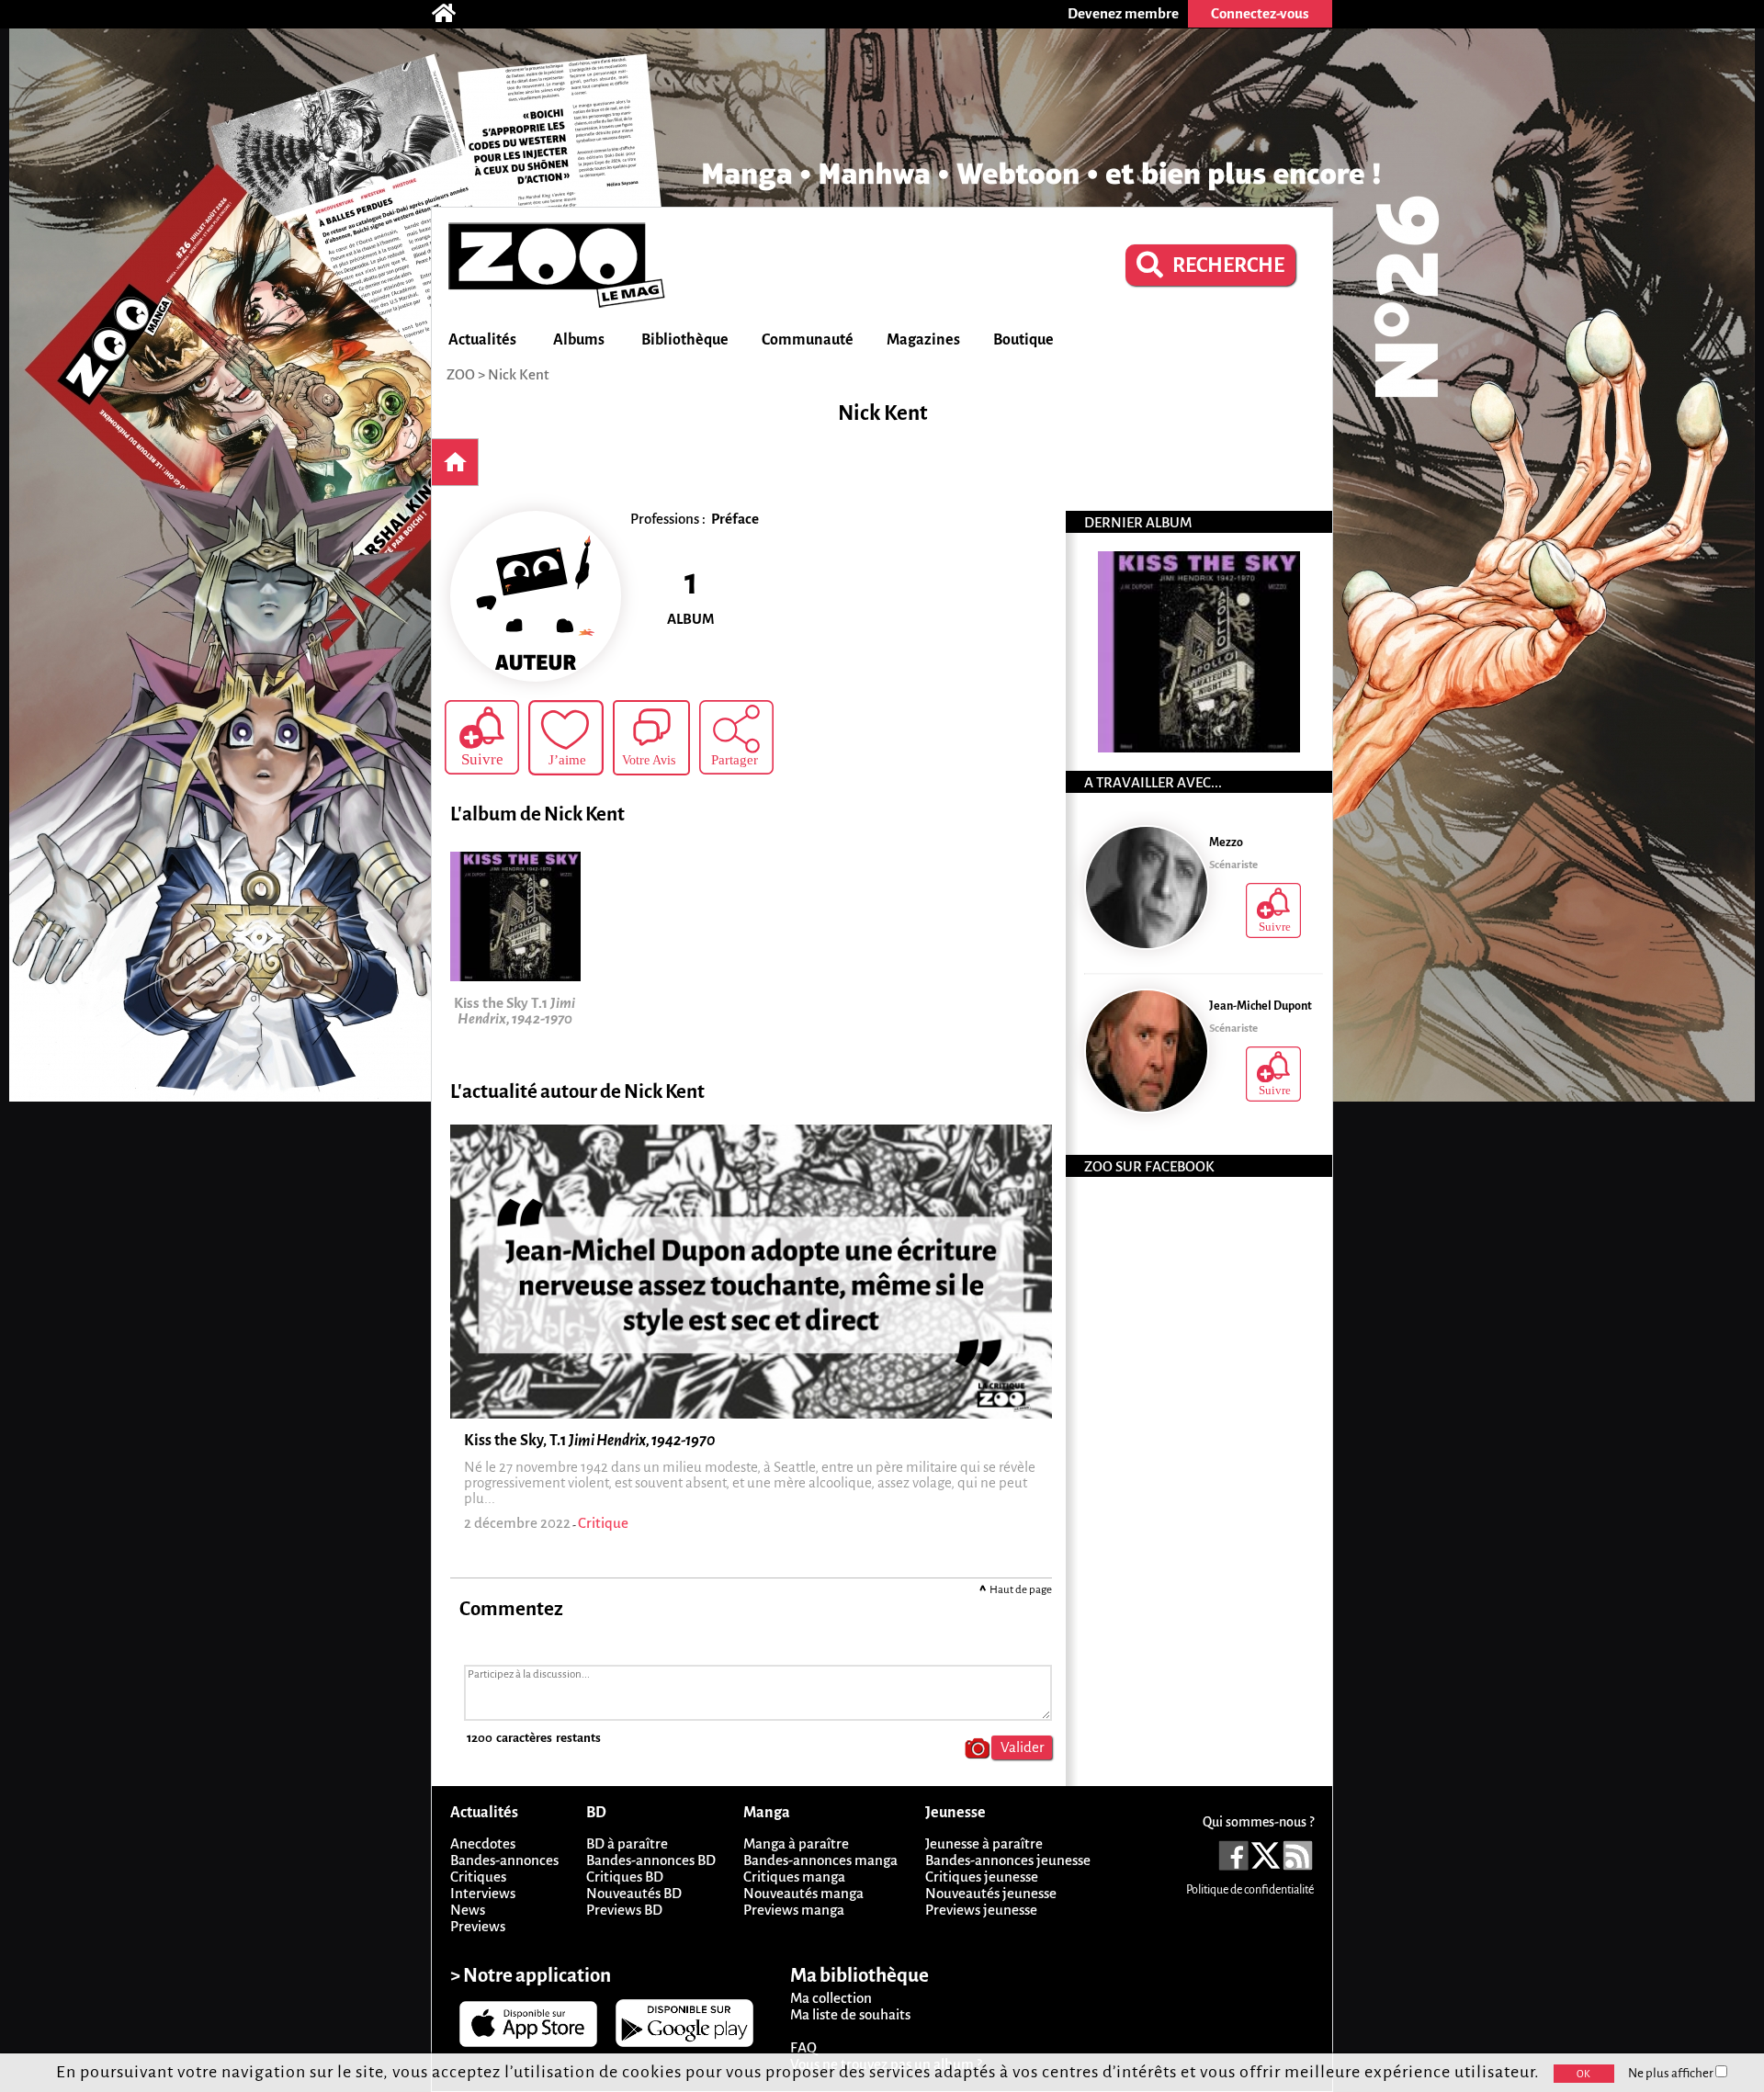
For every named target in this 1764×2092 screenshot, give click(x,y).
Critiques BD (625, 1877)
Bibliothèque (685, 340)
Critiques (478, 1877)
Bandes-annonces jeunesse (1008, 1860)
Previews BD (624, 1910)
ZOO (461, 374)
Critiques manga (794, 1877)
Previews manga (794, 1910)
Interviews (483, 1893)
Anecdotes (483, 1843)
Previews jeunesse (981, 1910)
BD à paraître (627, 1843)
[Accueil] (453, 14)
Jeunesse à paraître (984, 1843)
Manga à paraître (796, 1843)
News (468, 1910)
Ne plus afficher (1672, 2073)
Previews (478, 1926)
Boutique (1023, 340)
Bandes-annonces (504, 1860)
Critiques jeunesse (982, 1877)
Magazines (923, 340)
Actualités (482, 340)
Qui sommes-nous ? (1258, 1822)
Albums (579, 340)
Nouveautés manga (803, 1893)
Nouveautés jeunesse (991, 1893)
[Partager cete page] (736, 737)
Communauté (808, 340)
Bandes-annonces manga (820, 1860)
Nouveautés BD (634, 1893)
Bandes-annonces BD (651, 1860)
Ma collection (831, 1998)
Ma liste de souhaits (850, 2014)
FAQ (803, 2047)
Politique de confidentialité (1250, 1890)
